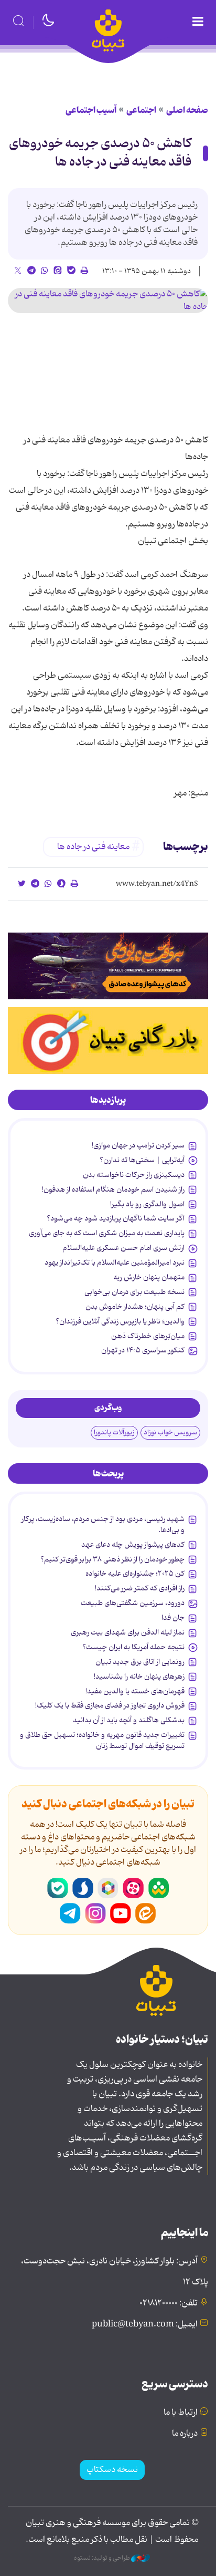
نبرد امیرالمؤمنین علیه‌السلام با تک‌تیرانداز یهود (115, 1263)
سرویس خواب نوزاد (170, 1432)
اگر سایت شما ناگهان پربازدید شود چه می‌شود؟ (116, 1218)
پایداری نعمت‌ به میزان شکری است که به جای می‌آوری (107, 1233)
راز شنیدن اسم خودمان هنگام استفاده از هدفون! (113, 1189)
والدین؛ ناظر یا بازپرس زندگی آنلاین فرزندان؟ (120, 1321)
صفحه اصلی (187, 110)
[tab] (108, 1100)
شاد (158, 1888)
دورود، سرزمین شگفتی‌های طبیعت (133, 1603)
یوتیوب (121, 1913)
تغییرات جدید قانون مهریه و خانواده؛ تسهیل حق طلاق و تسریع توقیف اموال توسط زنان (102, 1740)
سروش (83, 1888)
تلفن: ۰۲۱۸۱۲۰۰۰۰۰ (169, 2303)
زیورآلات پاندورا (114, 1432)
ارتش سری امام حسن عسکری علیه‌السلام (123, 1248)
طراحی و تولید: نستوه (102, 2558)
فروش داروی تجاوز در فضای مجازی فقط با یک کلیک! (110, 1705)
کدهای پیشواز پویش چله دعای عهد (133, 1545)
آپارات (133, 1888)
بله (58, 1888)
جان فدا (173, 1618)
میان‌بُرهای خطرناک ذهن (148, 1336)
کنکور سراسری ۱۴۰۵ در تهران (143, 1350)
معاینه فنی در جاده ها (93, 847)
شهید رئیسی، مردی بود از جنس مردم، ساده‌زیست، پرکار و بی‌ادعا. (103, 1524)
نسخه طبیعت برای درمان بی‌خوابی (134, 1292)
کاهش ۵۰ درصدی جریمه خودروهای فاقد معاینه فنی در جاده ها (100, 153)
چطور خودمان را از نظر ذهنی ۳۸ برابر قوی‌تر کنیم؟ (112, 1559)
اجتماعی (141, 110)
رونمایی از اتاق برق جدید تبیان (140, 1662)
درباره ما (185, 2434)
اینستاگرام (95, 1913)
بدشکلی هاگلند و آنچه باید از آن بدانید (129, 1720)
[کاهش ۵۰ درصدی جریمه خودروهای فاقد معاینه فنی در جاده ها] (108, 301)
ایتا (146, 1913)
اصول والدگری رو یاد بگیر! (147, 1204)
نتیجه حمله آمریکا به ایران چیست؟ (133, 1647)
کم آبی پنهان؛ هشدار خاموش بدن (135, 1307)
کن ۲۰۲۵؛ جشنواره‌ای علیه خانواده (135, 1574)
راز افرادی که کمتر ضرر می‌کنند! (140, 1588)
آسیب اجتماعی (91, 110)
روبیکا (108, 1888)
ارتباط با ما (181, 2413)
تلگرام (70, 1913)
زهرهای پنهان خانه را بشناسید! (139, 1677)
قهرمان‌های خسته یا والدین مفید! (135, 1691)
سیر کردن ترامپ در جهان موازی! (138, 1145)
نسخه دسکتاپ (112, 2470)
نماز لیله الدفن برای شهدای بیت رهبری (128, 1632)
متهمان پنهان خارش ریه (149, 1277)
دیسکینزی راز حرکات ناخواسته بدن (134, 1175)
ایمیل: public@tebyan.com (145, 2324)
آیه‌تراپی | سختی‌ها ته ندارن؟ (142, 1160)
